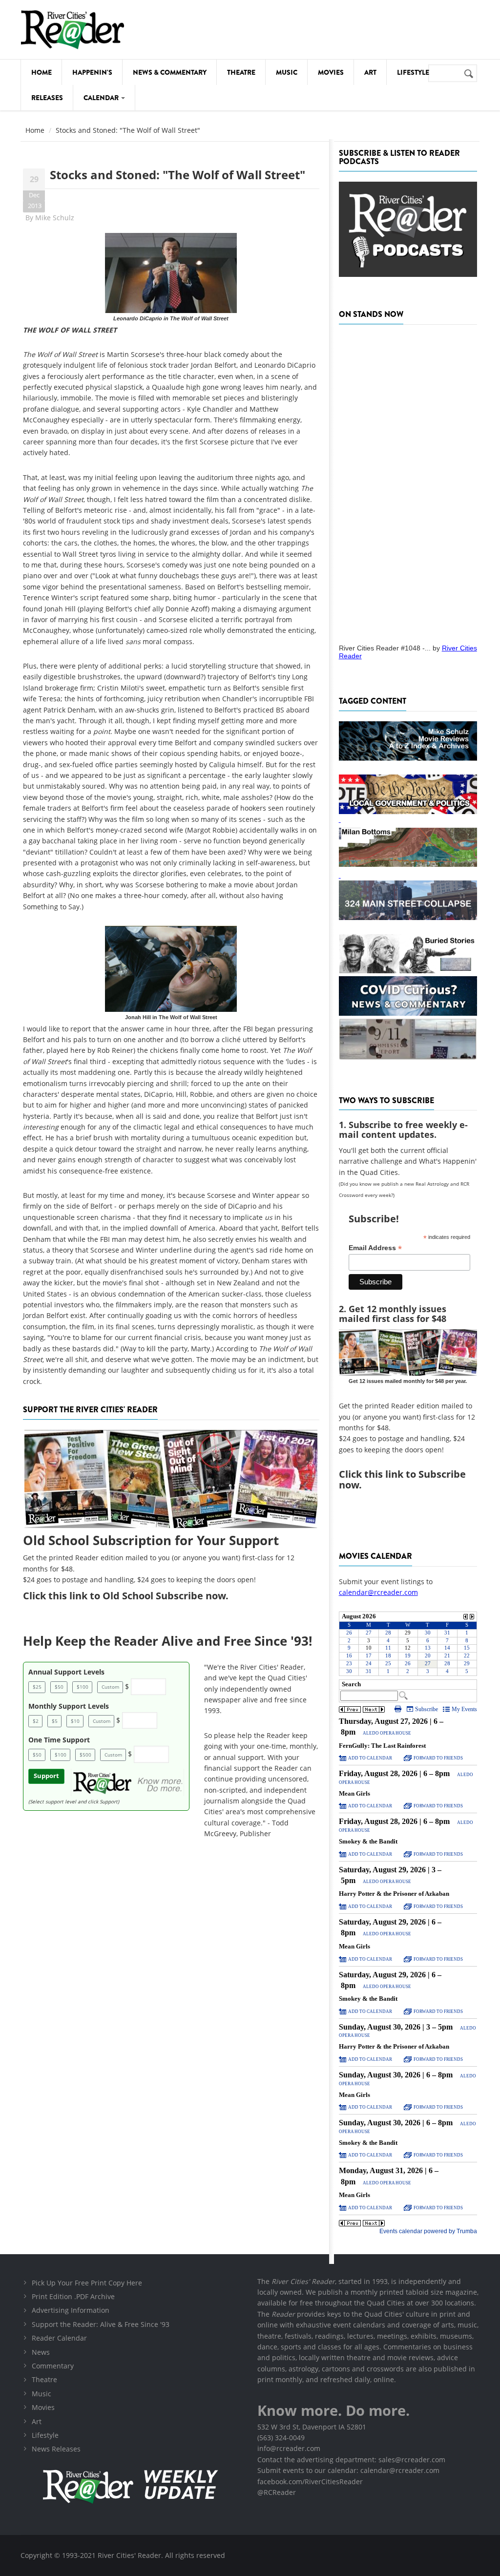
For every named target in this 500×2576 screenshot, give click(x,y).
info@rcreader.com (289, 2448)
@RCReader (277, 2492)
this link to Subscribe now (402, 1479)
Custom (110, 1687)
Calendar (102, 98)
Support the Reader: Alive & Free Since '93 (101, 2324)
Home (42, 72)
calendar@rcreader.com (378, 1592)
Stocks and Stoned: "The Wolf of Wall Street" (177, 175)
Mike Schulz (55, 218)
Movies (331, 72)
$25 (37, 1687)
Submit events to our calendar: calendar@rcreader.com (348, 2470)
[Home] (73, 30)
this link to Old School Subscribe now (137, 1596)
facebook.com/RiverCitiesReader (310, 2482)
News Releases (56, 2449)
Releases (47, 98)
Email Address (375, 1248)
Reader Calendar (59, 2338)
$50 (59, 1687)
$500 (85, 1755)
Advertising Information (71, 2310)
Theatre (241, 72)
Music (287, 72)
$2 (36, 1721)
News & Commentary (170, 72)
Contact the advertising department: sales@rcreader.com (351, 2460)
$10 (75, 1721)
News (41, 2352)
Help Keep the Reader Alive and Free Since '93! (167, 1641)
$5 (55, 1721)
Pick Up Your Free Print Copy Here (87, 2283)
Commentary (53, 2366)
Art (370, 72)
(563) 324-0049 (281, 2438)
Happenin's (92, 72)
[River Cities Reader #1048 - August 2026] (408, 481)
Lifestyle (413, 72)
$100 (83, 1687)
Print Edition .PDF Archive (73, 2296)
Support (46, 1776)
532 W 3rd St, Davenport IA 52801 (312, 2427)
